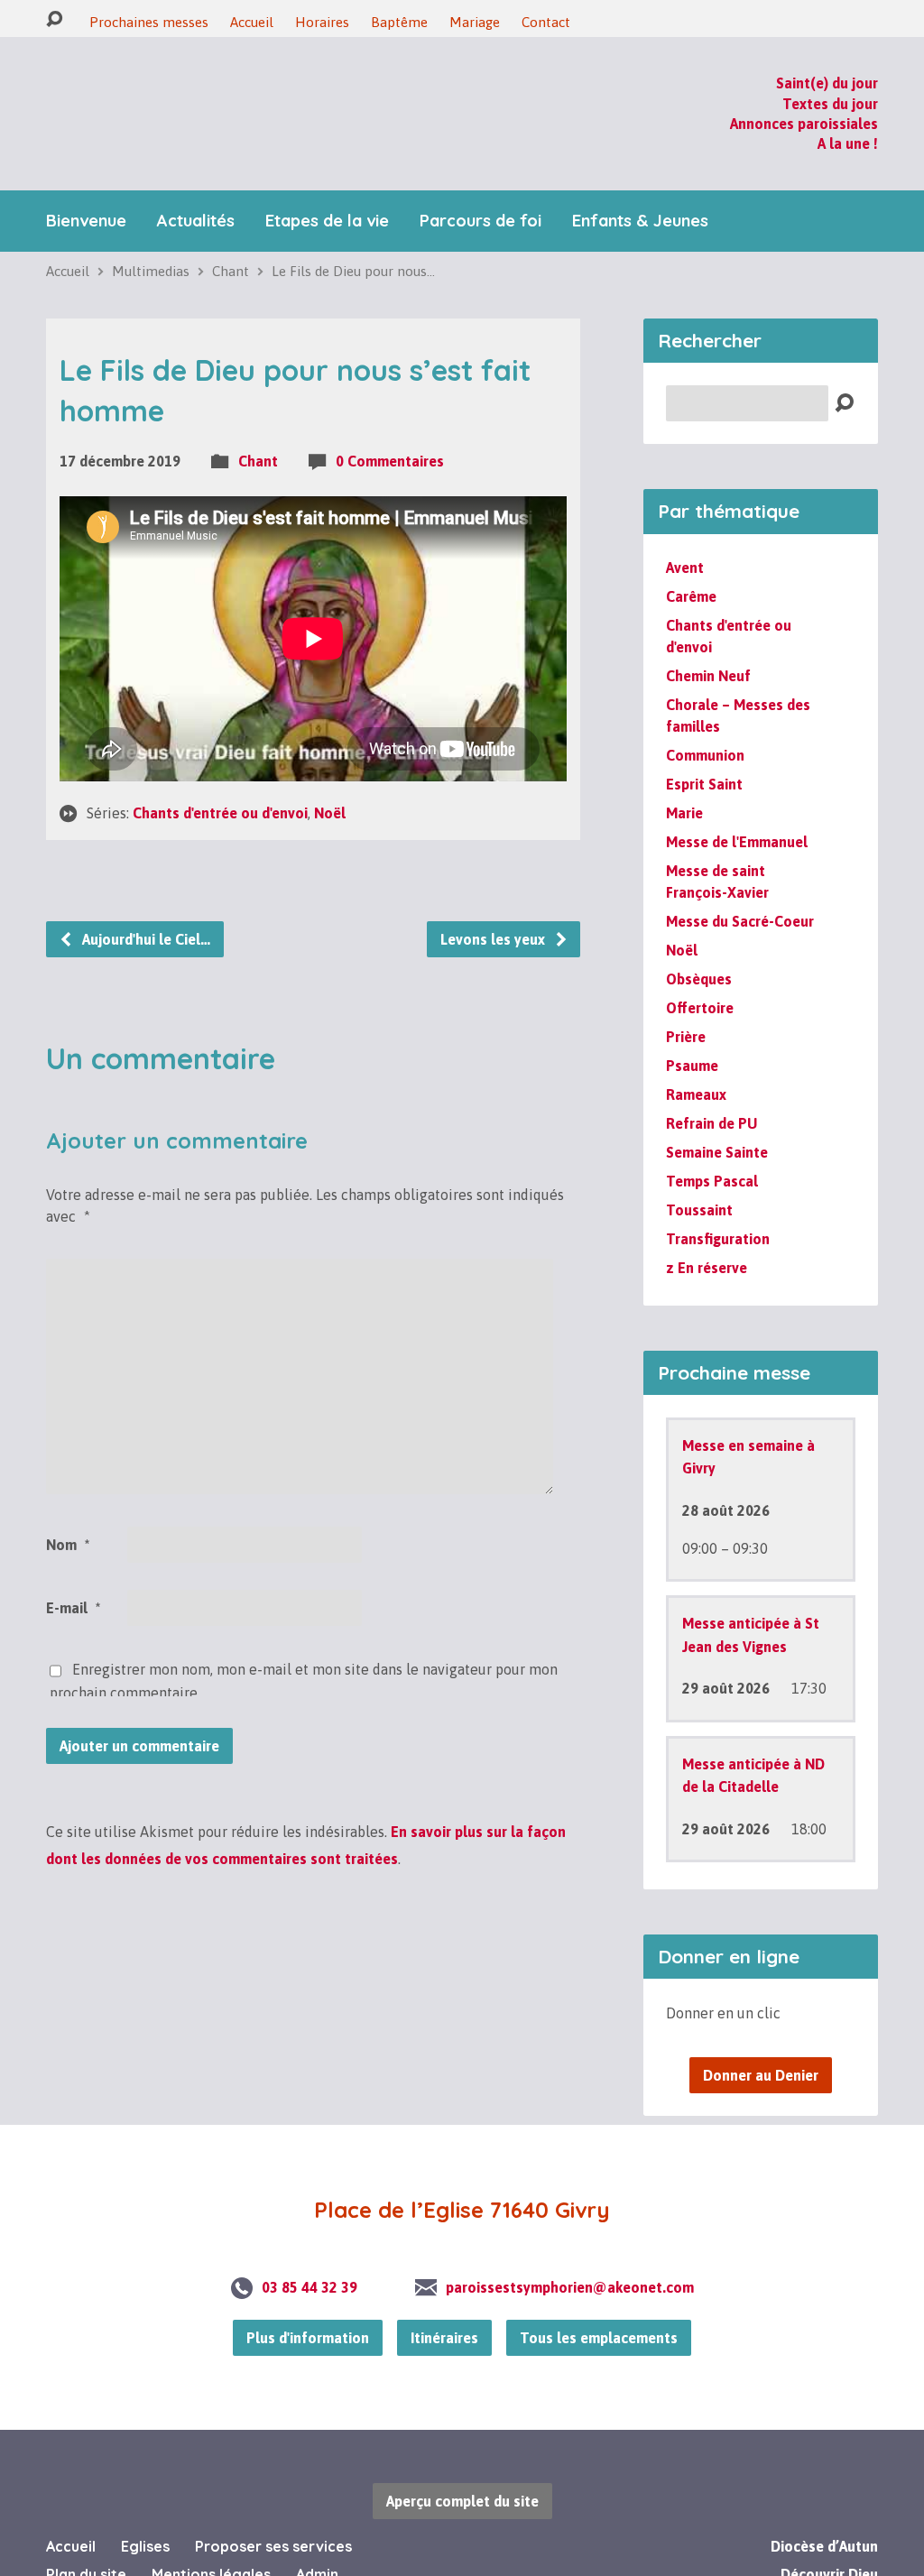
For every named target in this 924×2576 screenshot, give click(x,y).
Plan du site (86, 2536)
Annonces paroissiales (804, 105)
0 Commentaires (390, 423)
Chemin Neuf (708, 638)
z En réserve (707, 1230)
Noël (330, 775)
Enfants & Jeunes (640, 183)
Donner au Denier (761, 2038)
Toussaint (699, 1172)
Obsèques (699, 941)
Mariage (475, 22)
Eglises (145, 2508)
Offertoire (700, 970)
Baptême (399, 22)
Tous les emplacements (599, 2300)
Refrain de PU (711, 1085)
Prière (686, 999)
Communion (705, 717)
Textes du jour (830, 85)
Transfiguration (718, 1201)
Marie (684, 775)
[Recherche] (54, 19)
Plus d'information (308, 2300)
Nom (68, 1507)
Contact (546, 22)
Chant (231, 233)
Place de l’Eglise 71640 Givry (462, 2173)
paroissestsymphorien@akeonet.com (570, 2249)
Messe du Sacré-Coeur (740, 883)
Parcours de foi (480, 183)
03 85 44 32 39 (310, 2249)
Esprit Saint (704, 746)
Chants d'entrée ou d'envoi (220, 775)
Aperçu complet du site (462, 2463)
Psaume (692, 1028)
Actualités (196, 183)
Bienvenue (86, 183)
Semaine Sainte (717, 1114)
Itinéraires (444, 2300)
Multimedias (151, 233)
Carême (691, 559)
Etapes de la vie (327, 183)
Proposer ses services (273, 2508)
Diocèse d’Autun (824, 2508)
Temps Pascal (712, 1143)
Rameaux (696, 1057)
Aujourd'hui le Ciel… (144, 901)
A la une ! (848, 125)
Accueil (252, 22)
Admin (317, 2536)
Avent (685, 530)
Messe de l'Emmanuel (737, 804)
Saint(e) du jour (827, 64)
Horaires (322, 22)
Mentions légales (211, 2536)
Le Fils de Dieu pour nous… (353, 233)
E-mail (73, 1570)
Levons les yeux (494, 901)
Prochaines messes (149, 22)
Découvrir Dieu (829, 2536)
